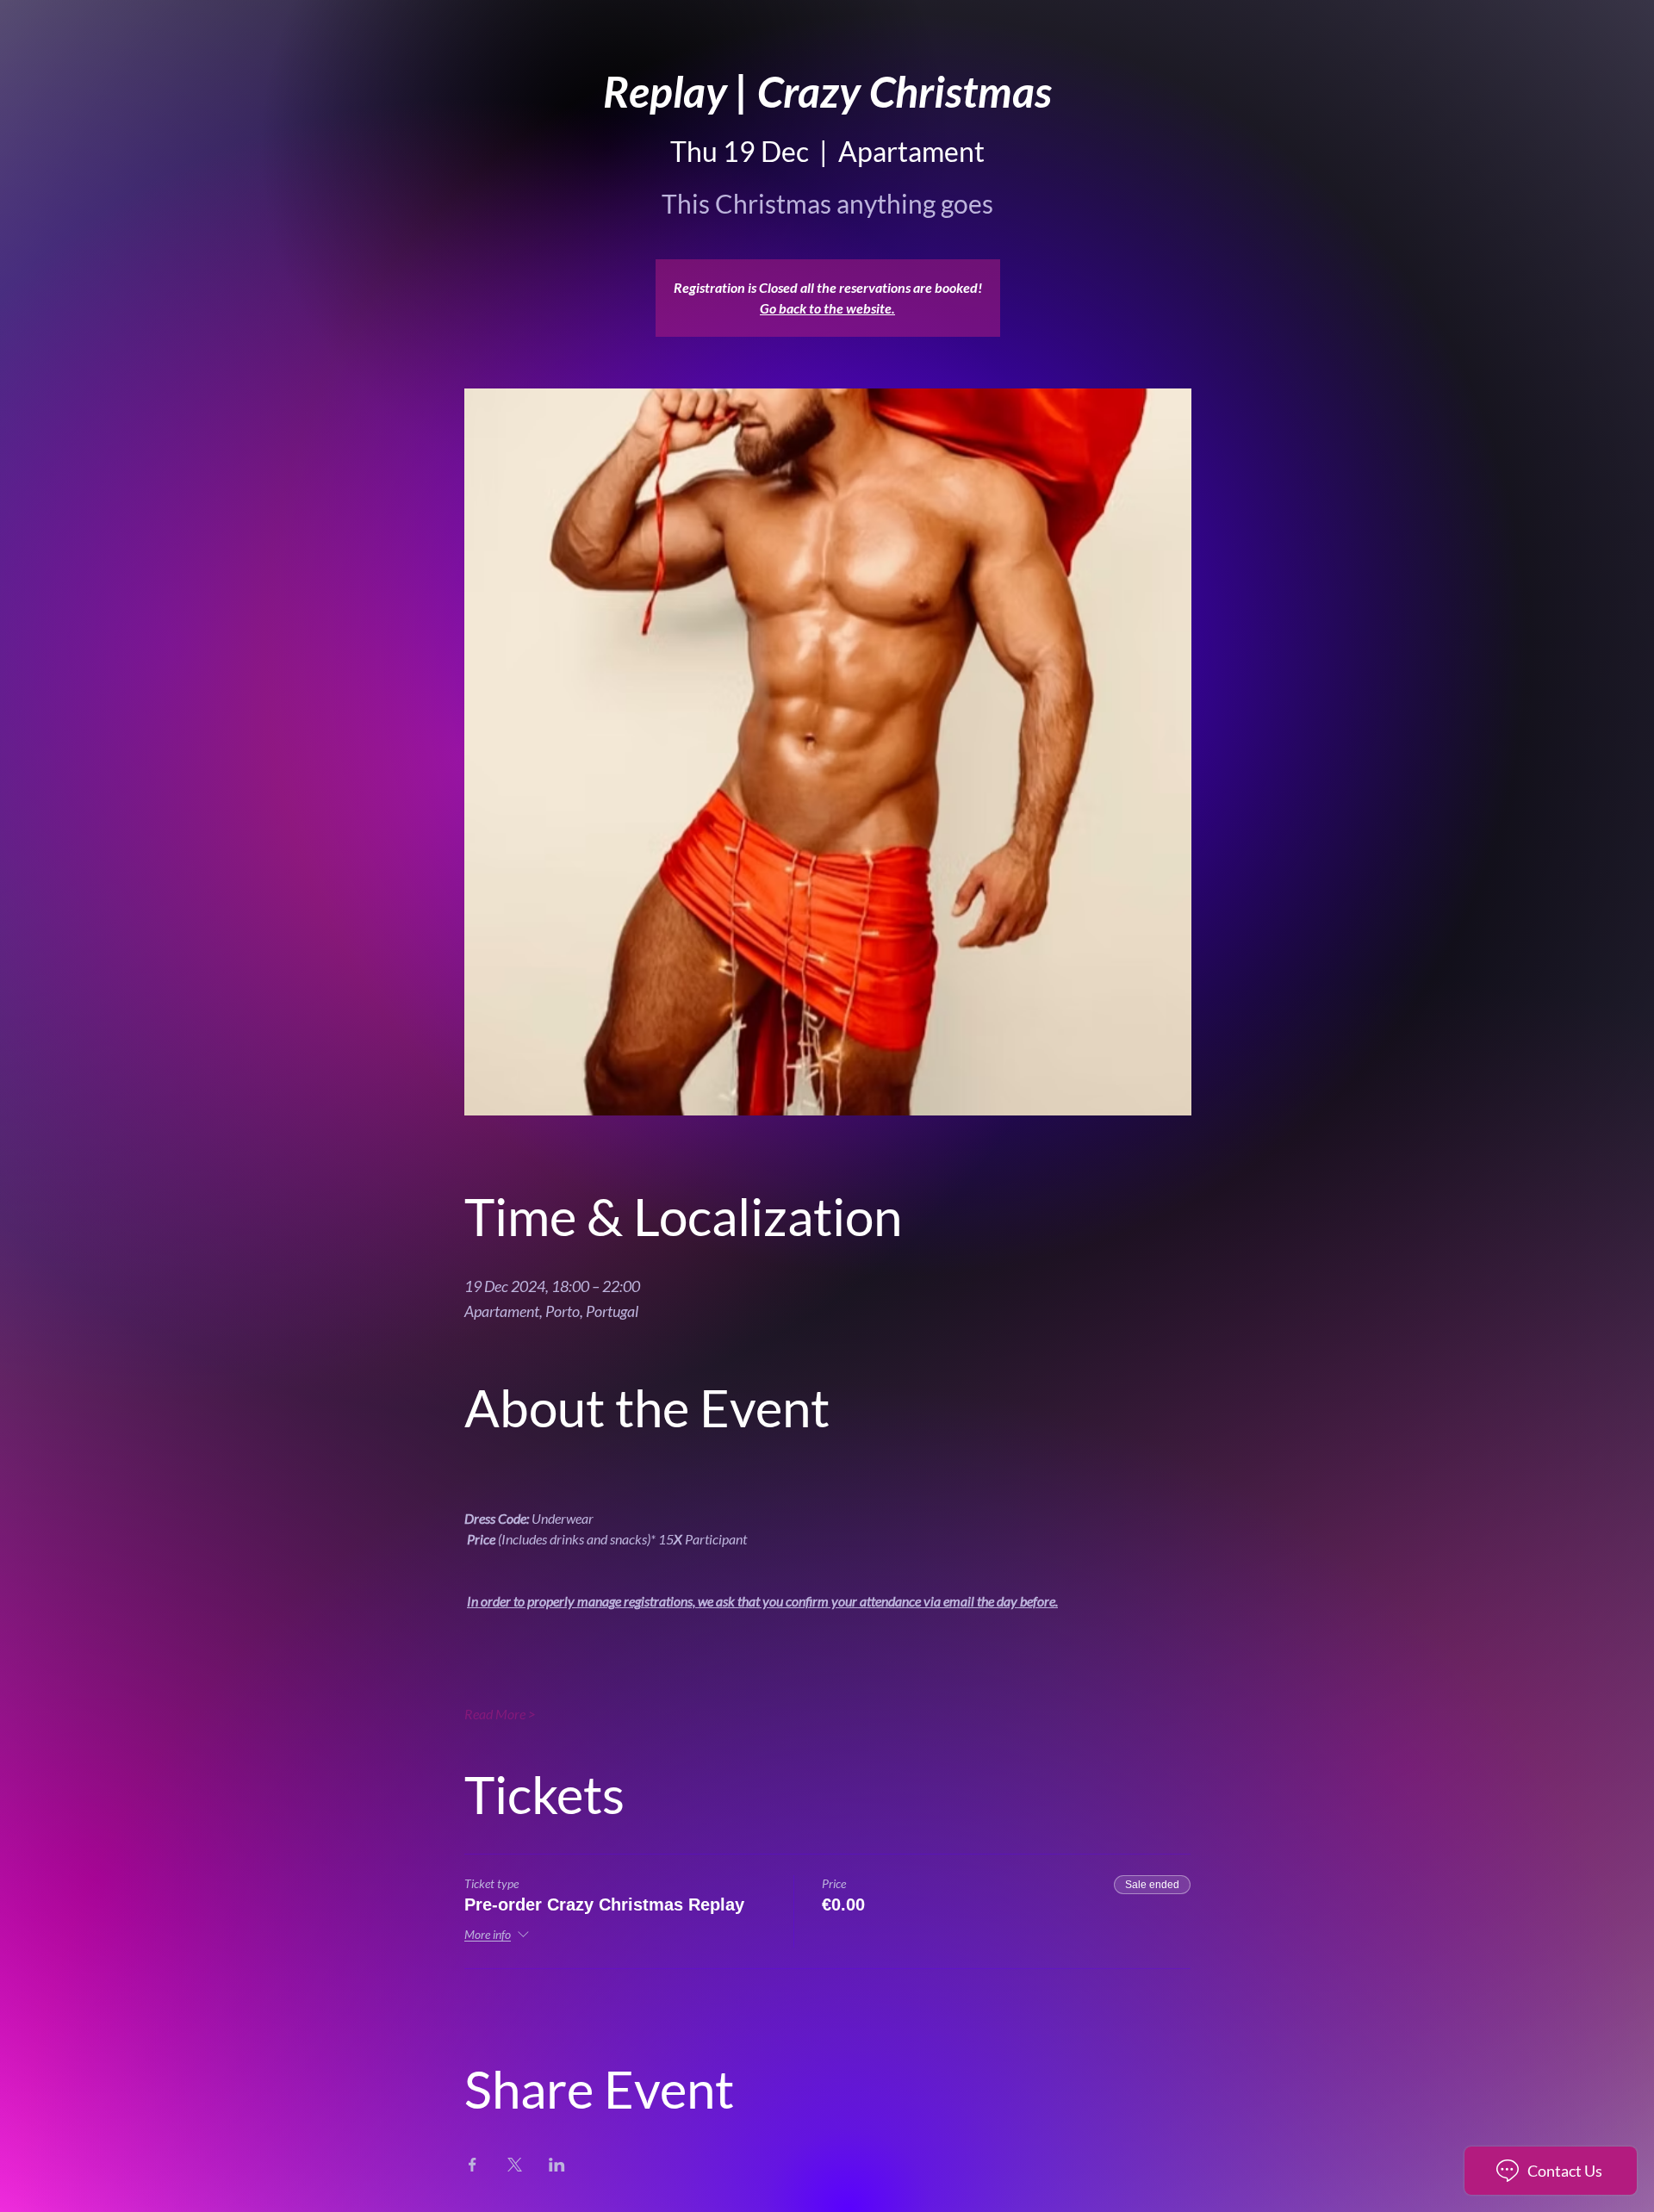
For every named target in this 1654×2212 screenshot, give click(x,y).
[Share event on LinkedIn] (557, 2165)
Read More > (500, 1714)
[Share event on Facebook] (473, 2165)
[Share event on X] (515, 2165)
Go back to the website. (827, 308)
